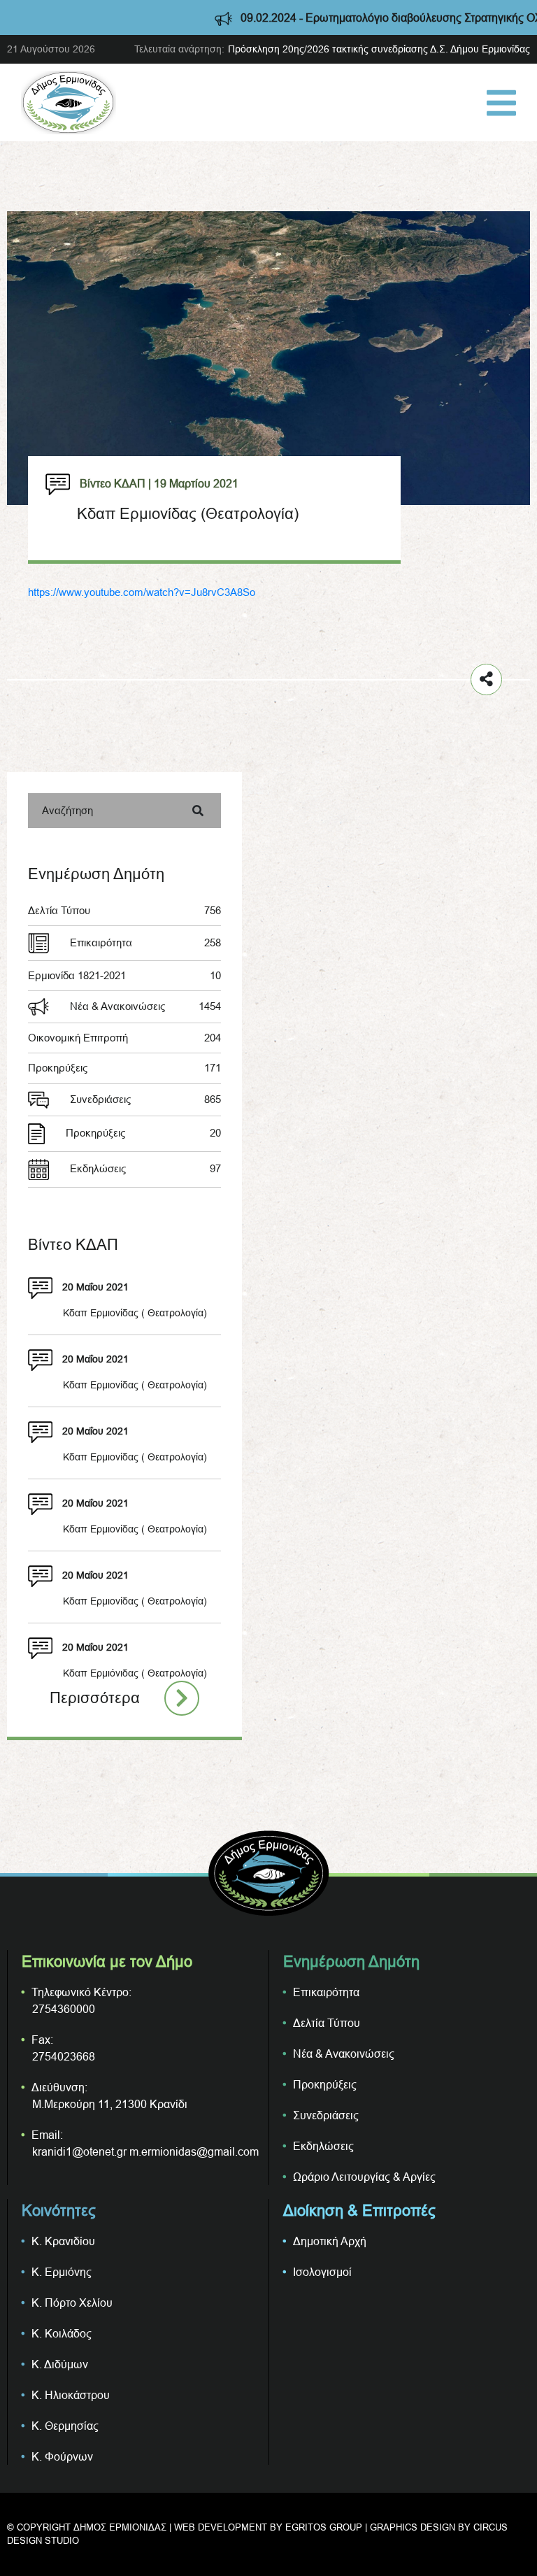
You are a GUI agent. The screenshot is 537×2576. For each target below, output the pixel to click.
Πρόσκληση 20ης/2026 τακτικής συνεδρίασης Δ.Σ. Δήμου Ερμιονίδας (379, 49)
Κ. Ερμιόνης (62, 2272)
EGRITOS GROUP (324, 2527)
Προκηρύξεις (124, 1068)
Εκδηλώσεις (145, 1168)
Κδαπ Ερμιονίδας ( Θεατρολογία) (135, 1313)
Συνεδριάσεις (145, 1099)
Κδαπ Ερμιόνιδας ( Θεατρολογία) (135, 1673)
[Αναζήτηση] (198, 811)
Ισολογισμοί (322, 2272)
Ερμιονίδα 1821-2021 (124, 975)
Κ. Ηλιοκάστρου (71, 2395)
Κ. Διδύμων (60, 2364)
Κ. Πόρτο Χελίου (72, 2303)
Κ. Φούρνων (62, 2456)
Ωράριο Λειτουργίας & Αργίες (364, 2177)
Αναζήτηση (67, 810)
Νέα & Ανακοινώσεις (145, 1006)
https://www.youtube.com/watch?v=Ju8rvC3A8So (142, 592)
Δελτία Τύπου (124, 910)
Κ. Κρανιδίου (63, 2241)
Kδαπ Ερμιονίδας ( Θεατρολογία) (135, 1529)
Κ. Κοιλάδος (62, 2333)
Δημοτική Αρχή (330, 2241)
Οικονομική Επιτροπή (124, 1038)
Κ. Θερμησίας (65, 2426)
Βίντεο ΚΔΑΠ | (115, 483)
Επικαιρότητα (145, 942)
